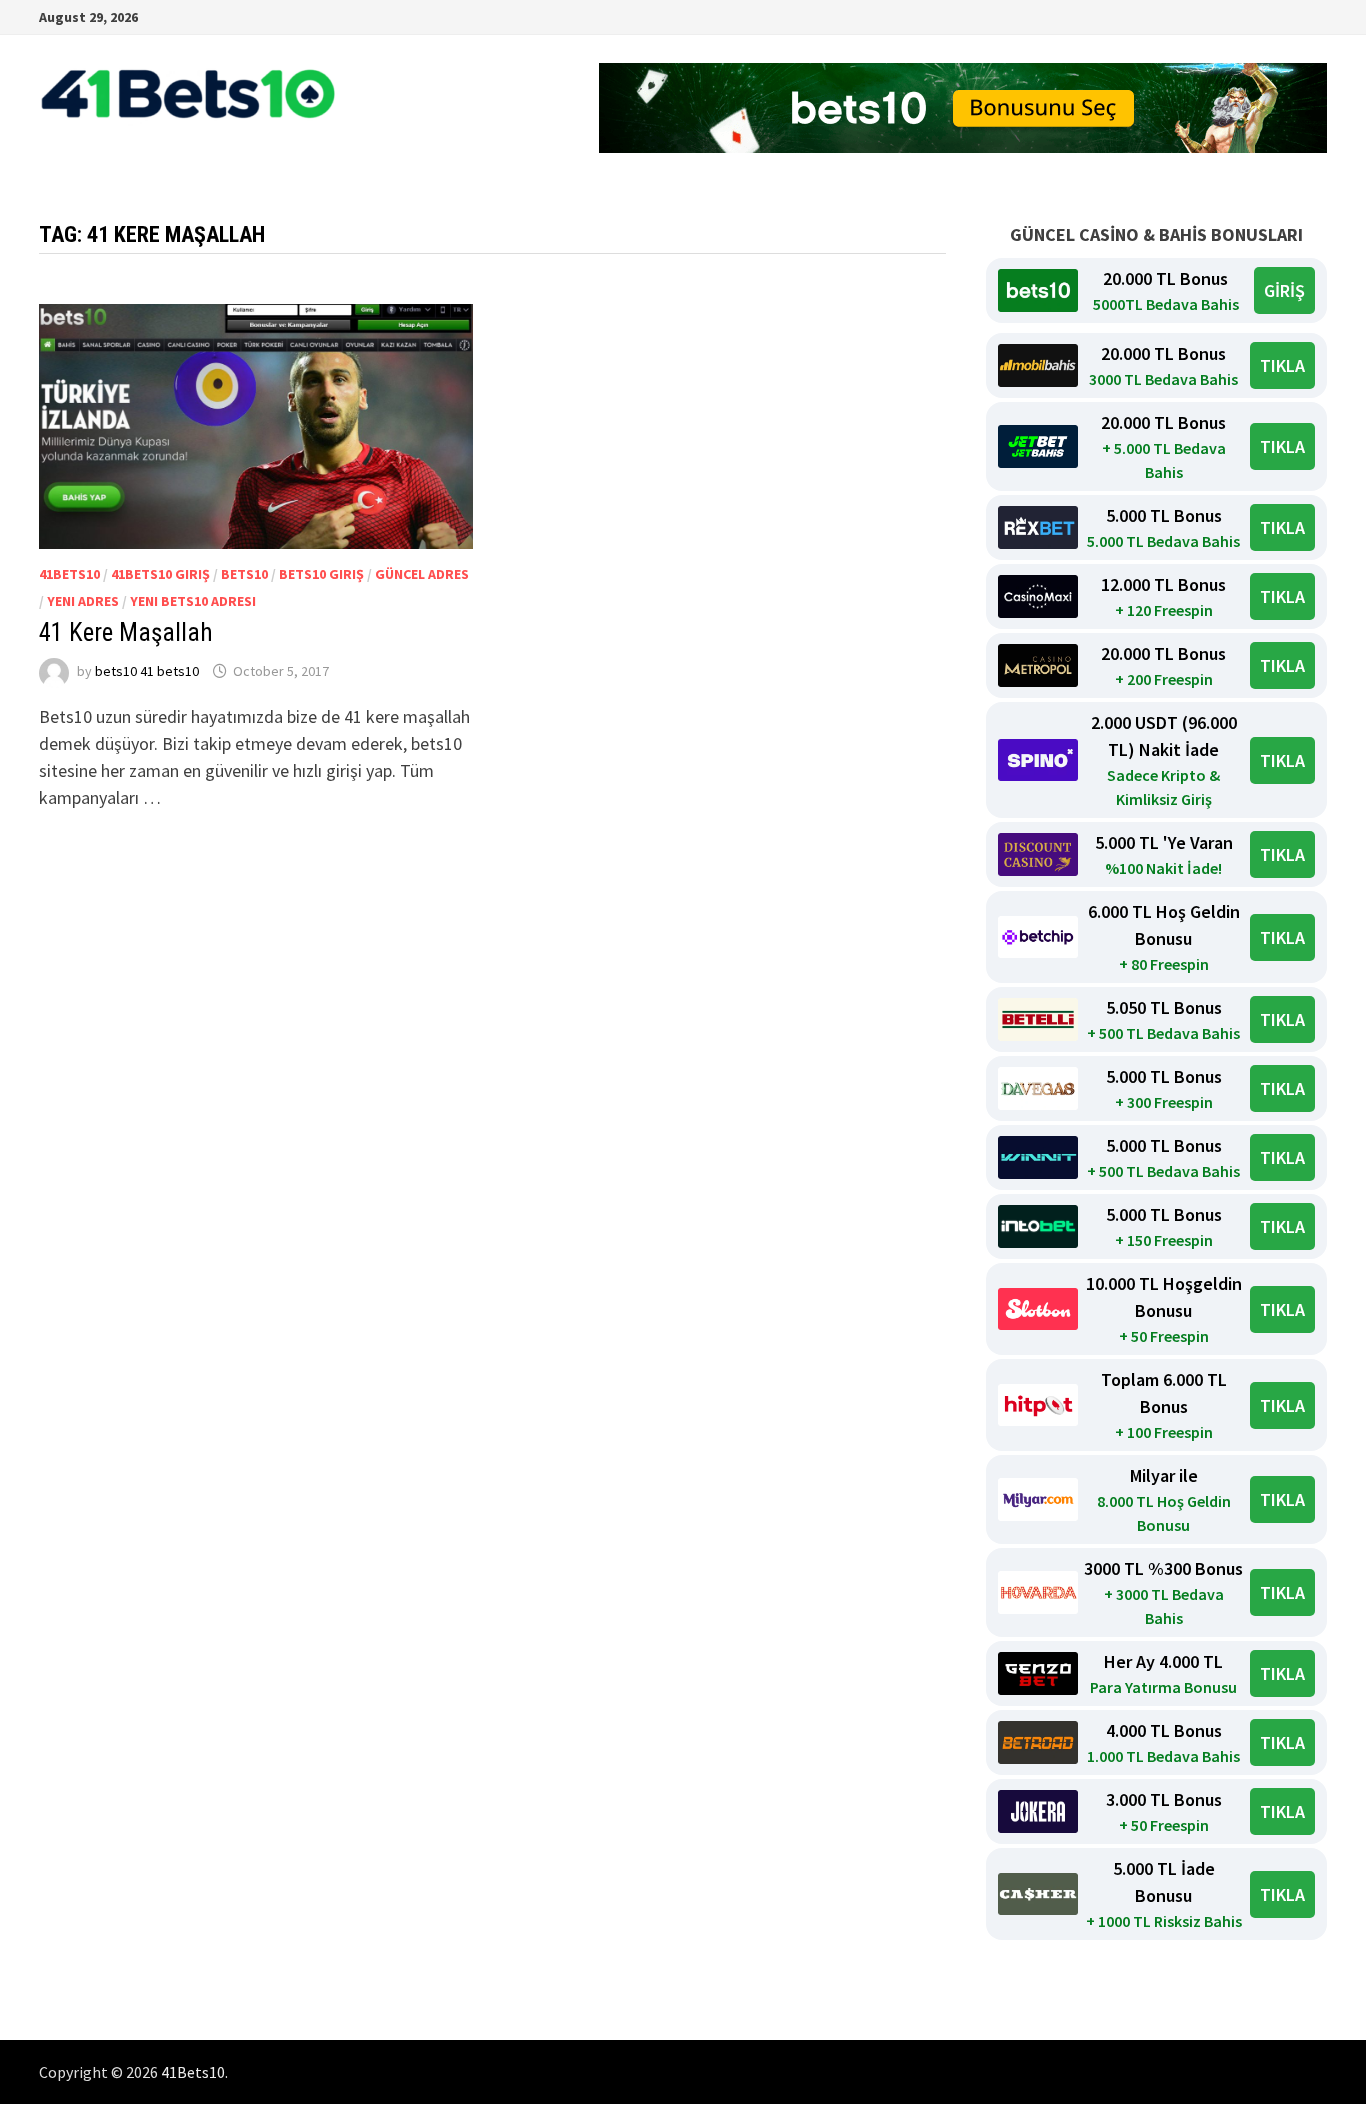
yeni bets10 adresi (193, 601)
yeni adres (83, 601)
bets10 (244, 574)
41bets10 (69, 574)
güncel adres (422, 574)
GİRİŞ (1284, 290)
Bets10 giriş (321, 574)
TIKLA (1282, 365)
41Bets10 (193, 2072)
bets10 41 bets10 (147, 671)
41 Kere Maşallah (126, 632)
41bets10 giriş (160, 574)
